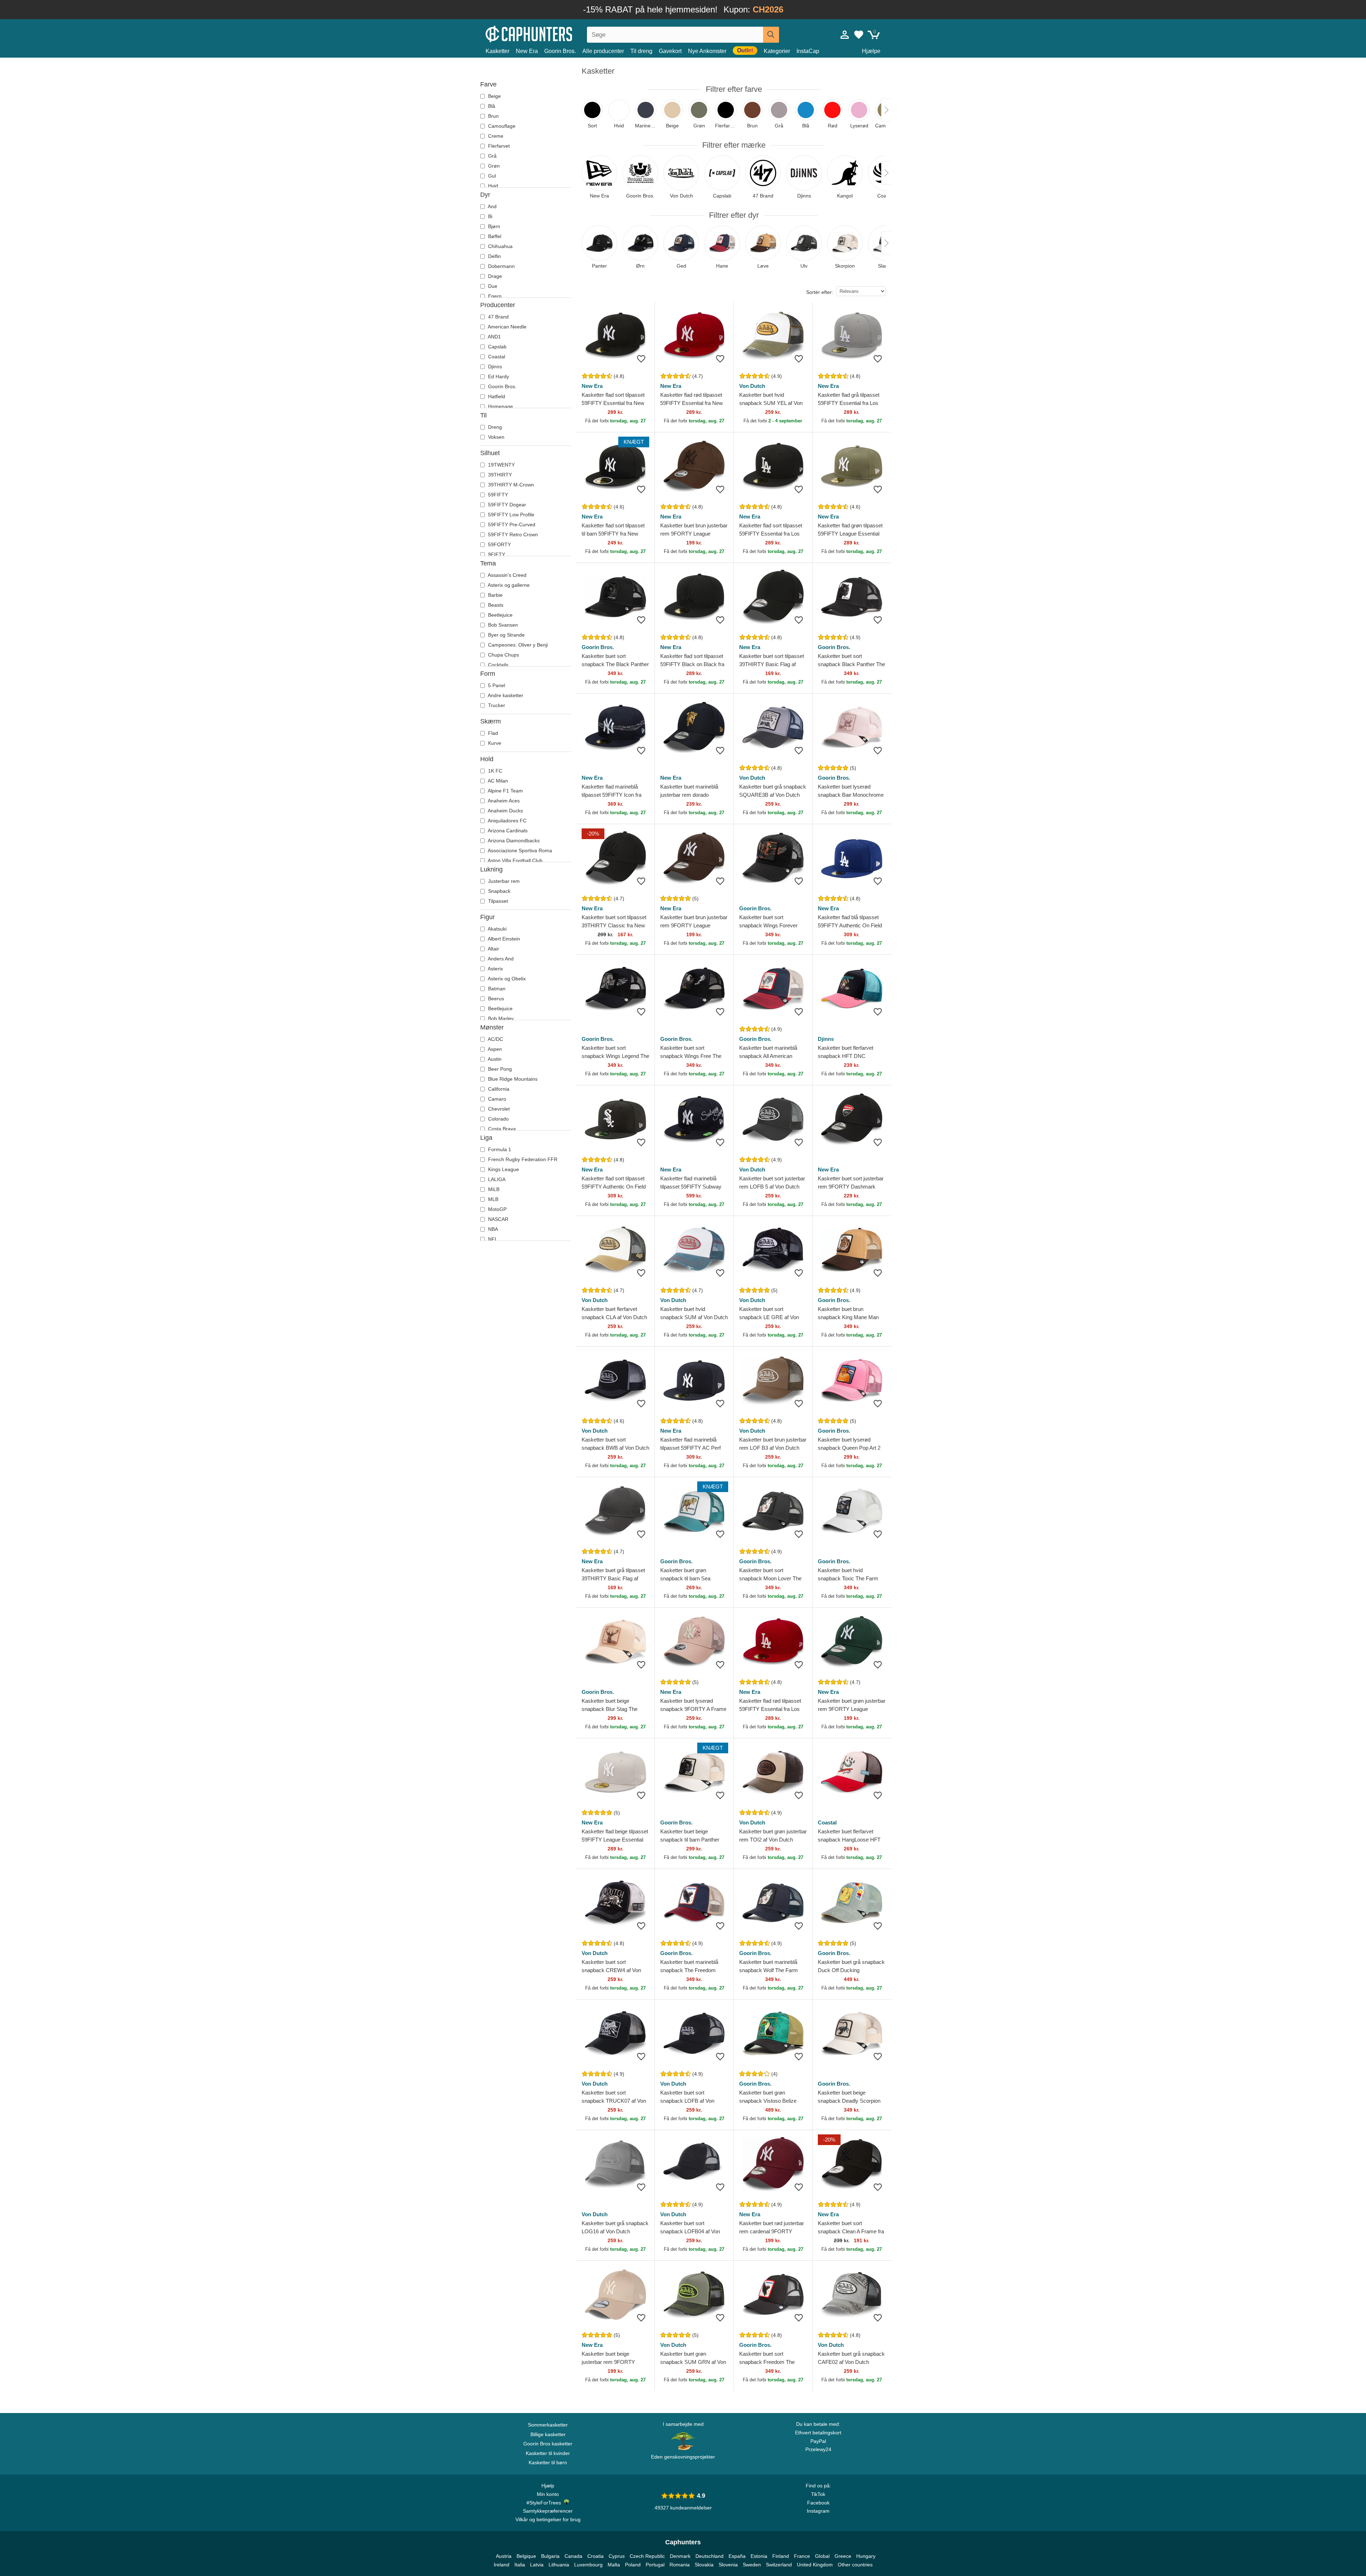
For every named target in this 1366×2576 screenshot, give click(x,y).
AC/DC (495, 1039)
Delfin (494, 256)
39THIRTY (499, 475)
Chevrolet (498, 1109)
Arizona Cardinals (507, 831)
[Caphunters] (548, 33)
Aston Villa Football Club (515, 860)
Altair (493, 949)
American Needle (507, 327)
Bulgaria (550, 2556)
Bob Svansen (502, 625)
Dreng (494, 427)
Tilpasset (497, 901)
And (492, 206)
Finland (781, 2556)
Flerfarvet (498, 146)
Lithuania (559, 2565)
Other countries (855, 2565)
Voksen (496, 437)
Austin (494, 1059)
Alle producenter (603, 51)
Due (492, 286)
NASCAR (497, 1219)
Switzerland (779, 2565)
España (737, 2556)
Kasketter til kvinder (548, 2453)
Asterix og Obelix (506, 979)
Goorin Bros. (560, 51)
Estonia (759, 2556)
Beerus (495, 999)
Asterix (495, 969)
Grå (492, 156)
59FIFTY (497, 495)
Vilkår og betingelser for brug (548, 2519)
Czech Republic (647, 2556)
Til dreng (641, 51)
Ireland (502, 2565)
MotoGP (497, 1209)
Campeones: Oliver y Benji (517, 645)
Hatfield (496, 396)
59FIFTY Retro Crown (512, 534)
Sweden (752, 2565)
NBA (492, 1229)
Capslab (497, 347)
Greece (843, 2556)
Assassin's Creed (507, 575)
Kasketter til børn (548, 2462)
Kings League (503, 1169)
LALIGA (496, 1179)
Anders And (500, 959)
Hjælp (548, 2486)
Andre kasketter (505, 695)
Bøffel (494, 236)
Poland (633, 2565)
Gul (491, 176)
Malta (614, 2565)
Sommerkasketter (548, 2425)
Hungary (866, 2556)
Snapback (499, 891)
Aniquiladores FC (507, 821)
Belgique (526, 2556)
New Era (527, 51)
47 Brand (498, 317)
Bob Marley (500, 1018)
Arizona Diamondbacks (513, 841)
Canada (573, 2556)
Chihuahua (500, 246)
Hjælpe (871, 51)
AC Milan (497, 781)
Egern (494, 296)
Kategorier (777, 51)
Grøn (493, 166)
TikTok (818, 2494)
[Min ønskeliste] (859, 35)
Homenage (500, 406)
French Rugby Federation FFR (522, 1159)
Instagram (818, 2511)
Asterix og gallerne (508, 585)
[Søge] (771, 35)
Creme (495, 136)
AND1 (494, 337)
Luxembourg (588, 2565)
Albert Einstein (503, 939)
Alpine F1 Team (505, 791)
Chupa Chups (503, 655)
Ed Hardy (498, 376)
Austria (504, 2556)
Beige (494, 96)
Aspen (494, 1049)
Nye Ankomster (707, 51)
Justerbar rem (503, 881)
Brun (493, 116)
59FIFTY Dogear (506, 505)
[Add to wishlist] (641, 359)
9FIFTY (496, 554)
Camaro (496, 1099)
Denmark (680, 2556)
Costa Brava (501, 1129)
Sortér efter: (820, 292)
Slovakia (704, 2565)
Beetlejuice (500, 615)
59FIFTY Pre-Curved (511, 525)
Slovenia (728, 2565)
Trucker (496, 705)
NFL (492, 1239)
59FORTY (499, 544)
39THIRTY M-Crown (510, 485)
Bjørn (493, 226)
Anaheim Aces (503, 801)
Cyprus (617, 2556)
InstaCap (808, 51)
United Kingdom (815, 2565)
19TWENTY (501, 465)
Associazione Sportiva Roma (519, 850)
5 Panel (496, 685)
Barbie (495, 595)
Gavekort (670, 51)
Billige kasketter (548, 2434)
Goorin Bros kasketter (548, 2444)
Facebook (818, 2503)
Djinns (494, 367)
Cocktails (497, 665)
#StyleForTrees (545, 2503)
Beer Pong (499, 1069)
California (498, 1089)
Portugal (655, 2565)
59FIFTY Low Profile (510, 515)
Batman (496, 989)
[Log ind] (845, 35)
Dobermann (501, 266)
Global (822, 2556)
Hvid (492, 186)
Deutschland (710, 2556)
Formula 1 (499, 1149)
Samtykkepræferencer (548, 2511)
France (802, 2556)
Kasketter (497, 51)
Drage (494, 276)
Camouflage (501, 126)
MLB (493, 1199)
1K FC (494, 771)
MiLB (493, 1189)
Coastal (496, 357)
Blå (491, 106)
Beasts (495, 605)
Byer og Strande (506, 635)
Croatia (595, 2556)
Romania (680, 2565)
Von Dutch (752, 386)
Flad (492, 733)
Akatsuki (497, 929)
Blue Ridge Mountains (512, 1079)
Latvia (537, 2565)
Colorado (498, 1119)
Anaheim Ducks (505, 811)
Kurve (494, 743)
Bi (489, 216)
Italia (520, 2565)
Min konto (548, 2494)
